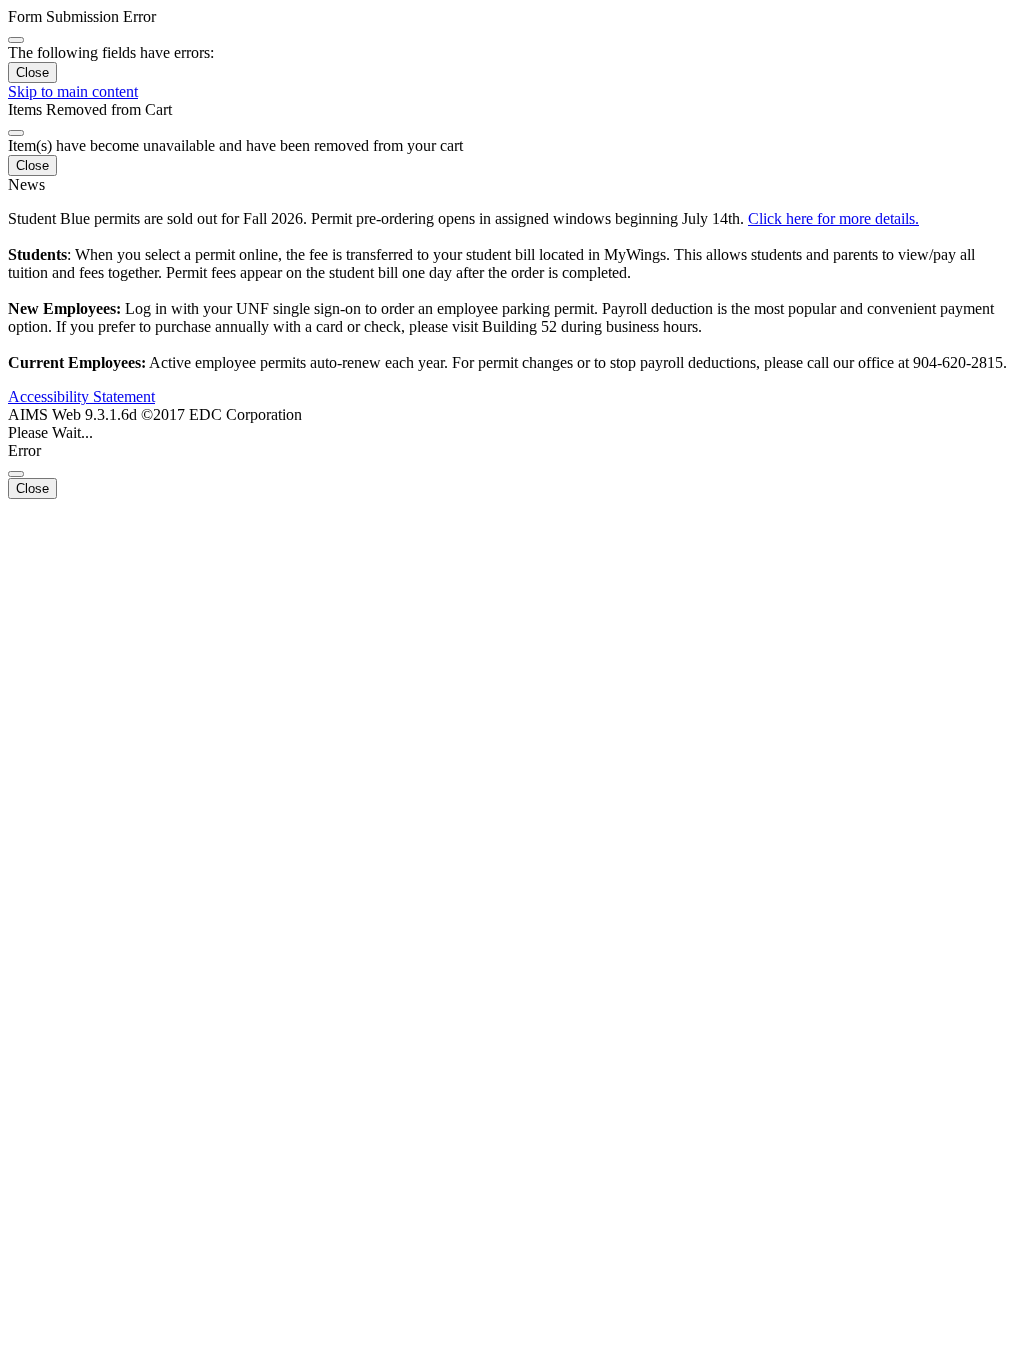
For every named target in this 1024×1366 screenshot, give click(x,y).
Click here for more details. (833, 218)
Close (32, 72)
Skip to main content (73, 91)
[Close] (16, 40)
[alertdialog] (512, 45)
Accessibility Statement (81, 396)
